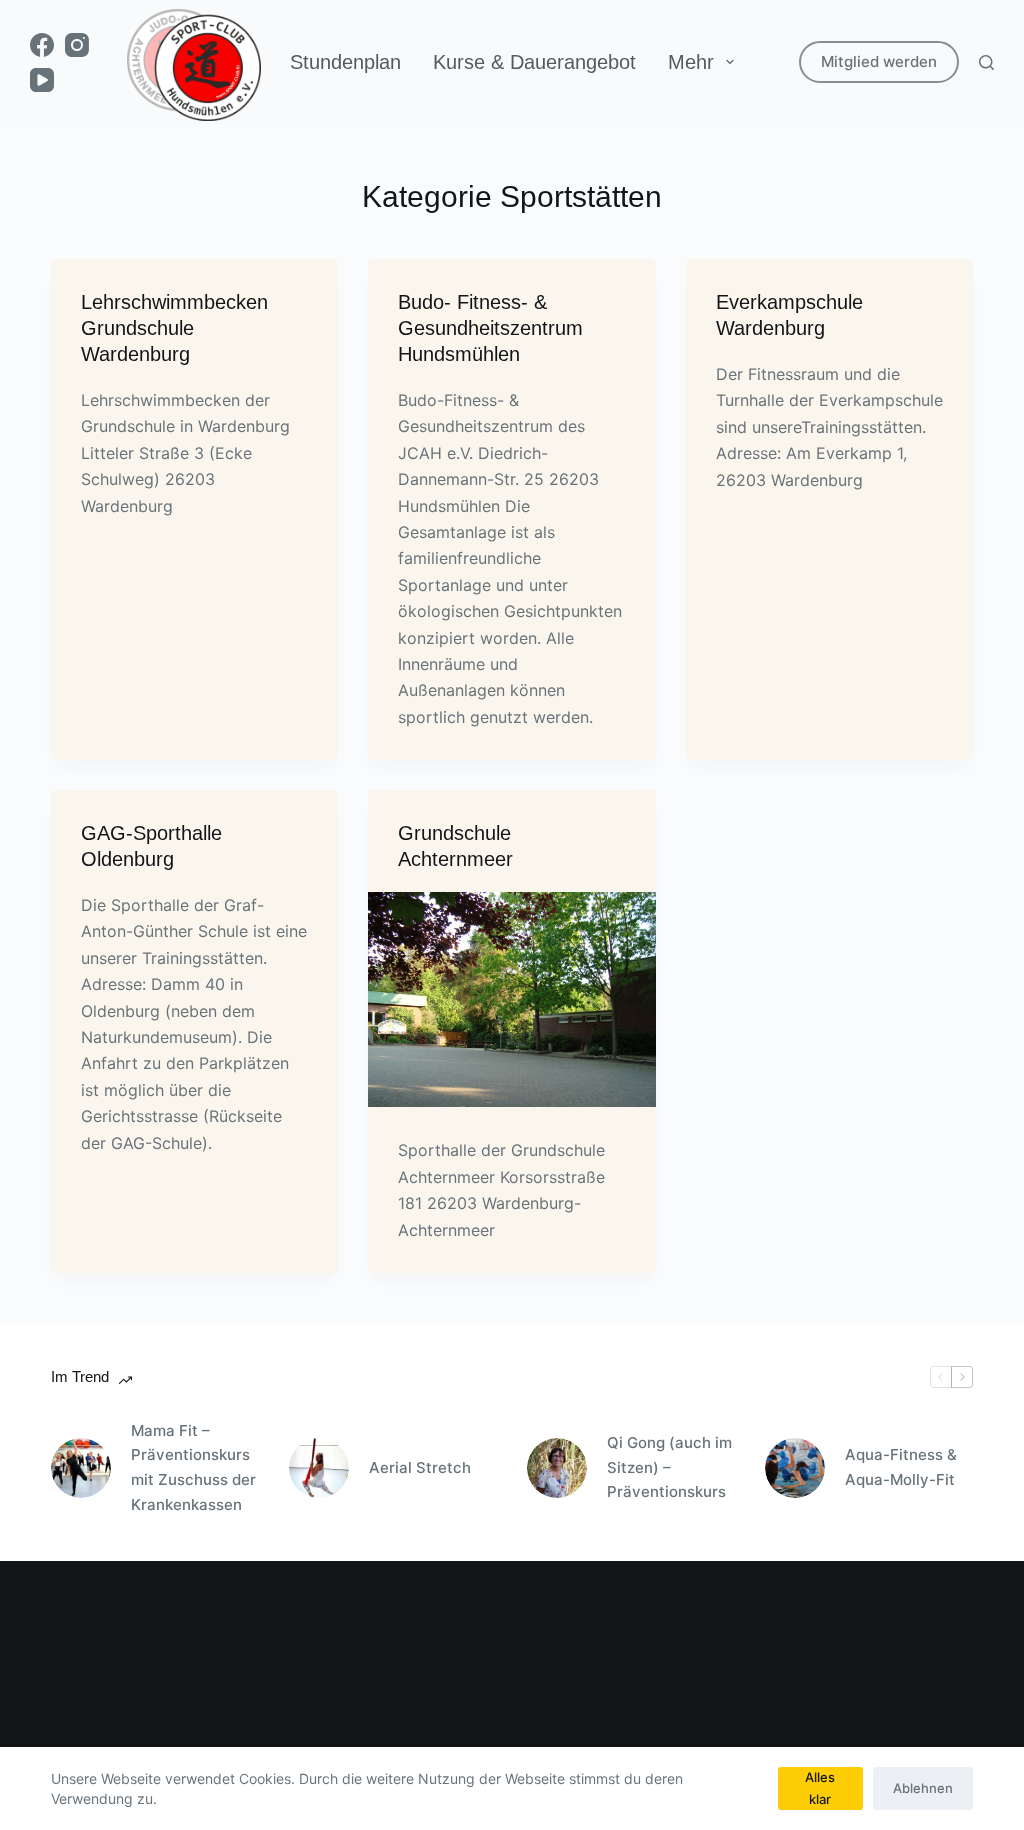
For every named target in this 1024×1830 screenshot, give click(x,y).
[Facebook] (42, 45)
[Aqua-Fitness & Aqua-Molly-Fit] (795, 1468)
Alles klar (820, 1787)
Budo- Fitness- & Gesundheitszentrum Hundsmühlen (490, 328)
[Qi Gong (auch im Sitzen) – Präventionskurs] (557, 1468)
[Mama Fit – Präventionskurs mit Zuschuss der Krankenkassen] (81, 1468)
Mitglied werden (879, 61)
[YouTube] (42, 80)
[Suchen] (986, 62)
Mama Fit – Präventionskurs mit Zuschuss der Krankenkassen (193, 1467)
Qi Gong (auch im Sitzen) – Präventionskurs (669, 1467)
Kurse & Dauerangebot (534, 62)
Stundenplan (345, 62)
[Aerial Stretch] (319, 1468)
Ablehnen (923, 1788)
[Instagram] (77, 45)
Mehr (691, 62)
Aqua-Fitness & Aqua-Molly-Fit (901, 1467)
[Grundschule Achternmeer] (511, 999)
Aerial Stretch (420, 1467)
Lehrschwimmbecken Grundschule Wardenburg (174, 328)
